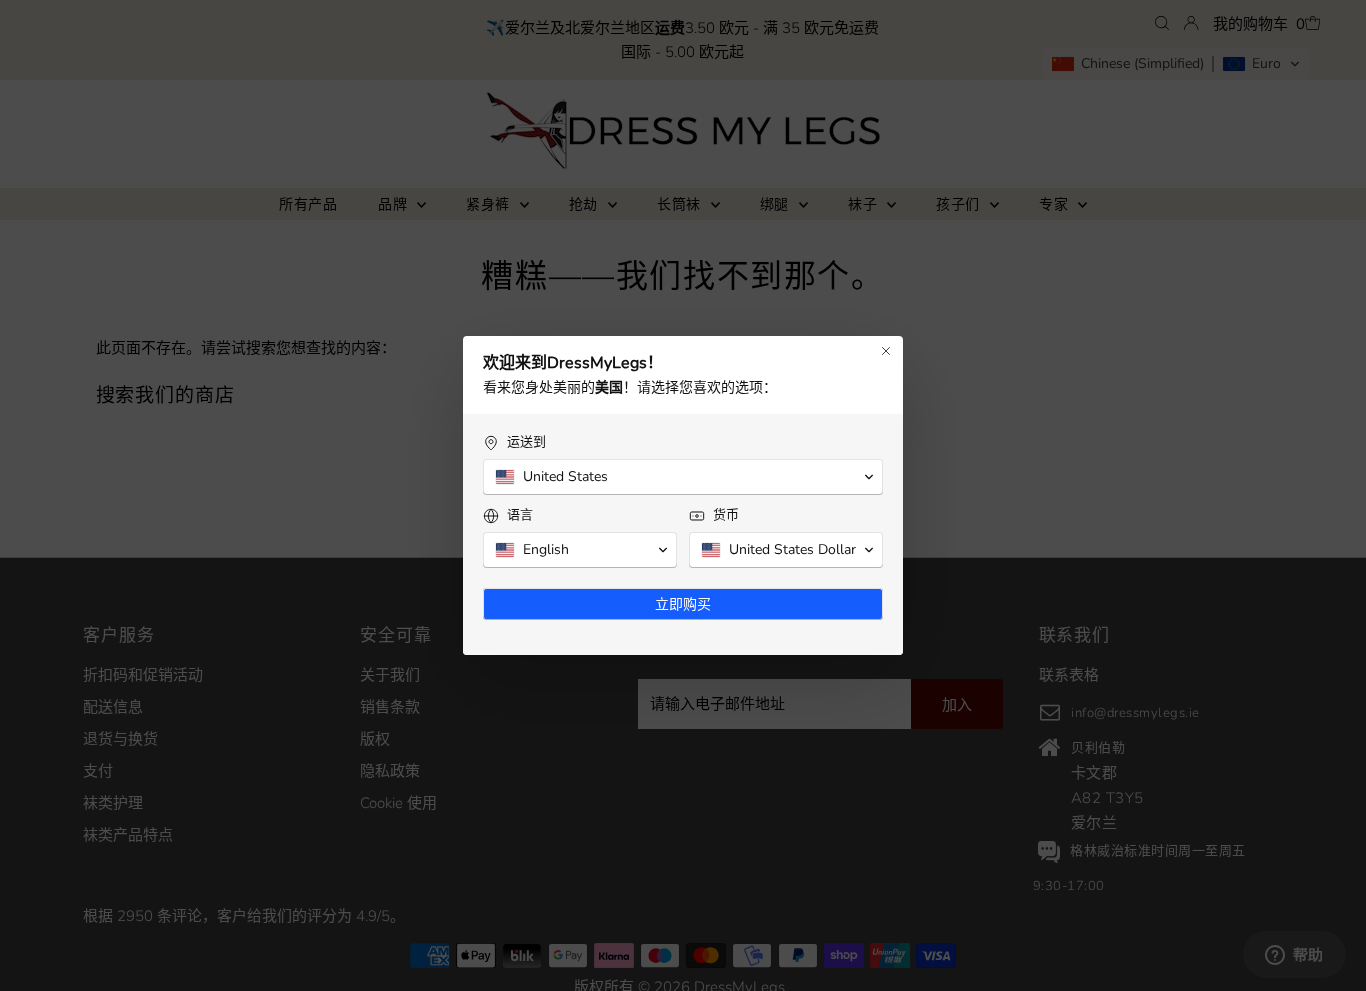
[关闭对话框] (886, 351)
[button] (683, 477)
